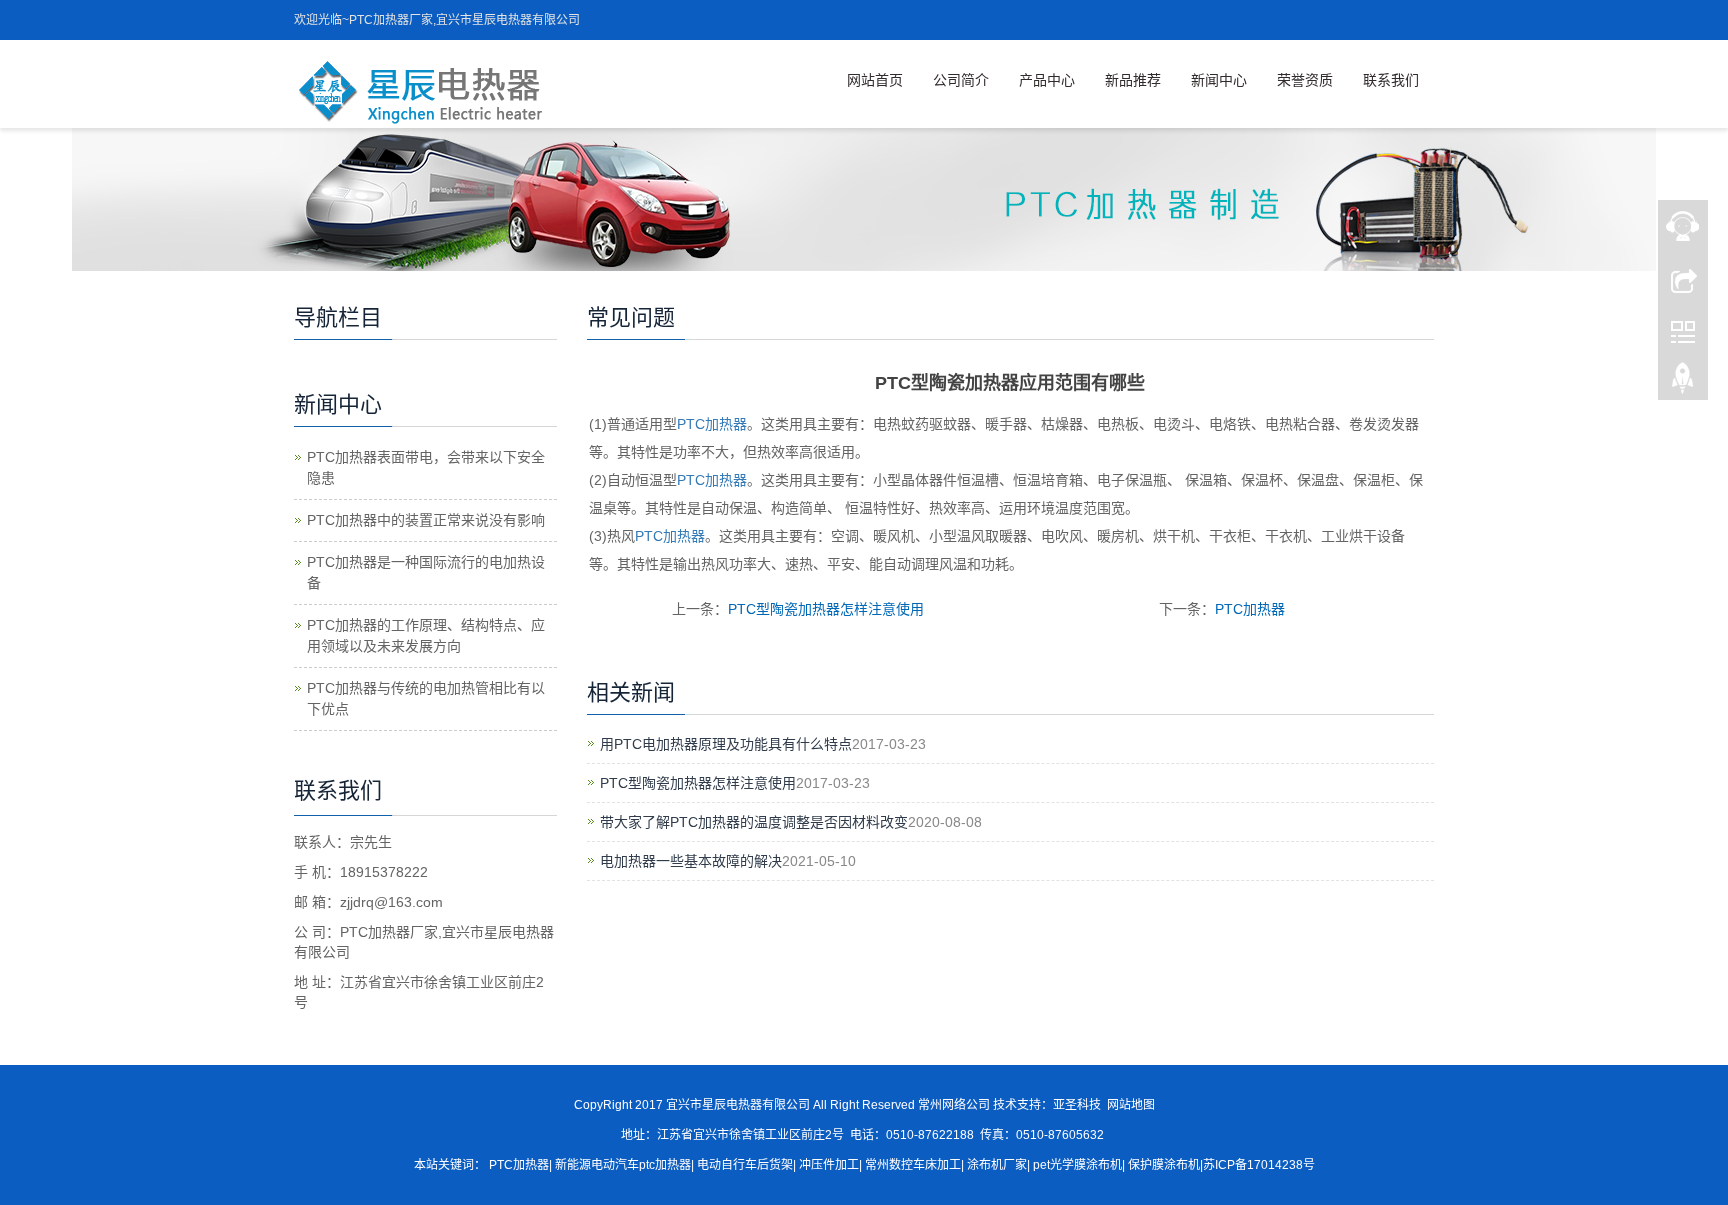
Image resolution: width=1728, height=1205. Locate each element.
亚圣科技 (1077, 1105)
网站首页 (875, 80)
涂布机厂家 (997, 1165)
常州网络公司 (954, 1105)
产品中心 (1047, 80)
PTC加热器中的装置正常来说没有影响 (426, 520)
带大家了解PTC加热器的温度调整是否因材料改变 (754, 822)
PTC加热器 (712, 424)
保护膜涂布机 (1164, 1165)
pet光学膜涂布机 (1077, 1165)
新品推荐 (1133, 80)
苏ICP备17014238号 (1259, 1165)
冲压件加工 (829, 1165)
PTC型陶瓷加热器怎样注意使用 (826, 609)
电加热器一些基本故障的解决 (691, 861)
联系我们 (1391, 80)
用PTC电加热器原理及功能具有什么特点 (726, 744)
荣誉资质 (1305, 80)
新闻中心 (1219, 80)
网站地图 (1131, 1105)
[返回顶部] (1683, 383)
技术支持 (1017, 1105)
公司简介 (961, 80)
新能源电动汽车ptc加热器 (623, 1165)
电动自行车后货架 (743, 1165)
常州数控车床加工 (913, 1165)
